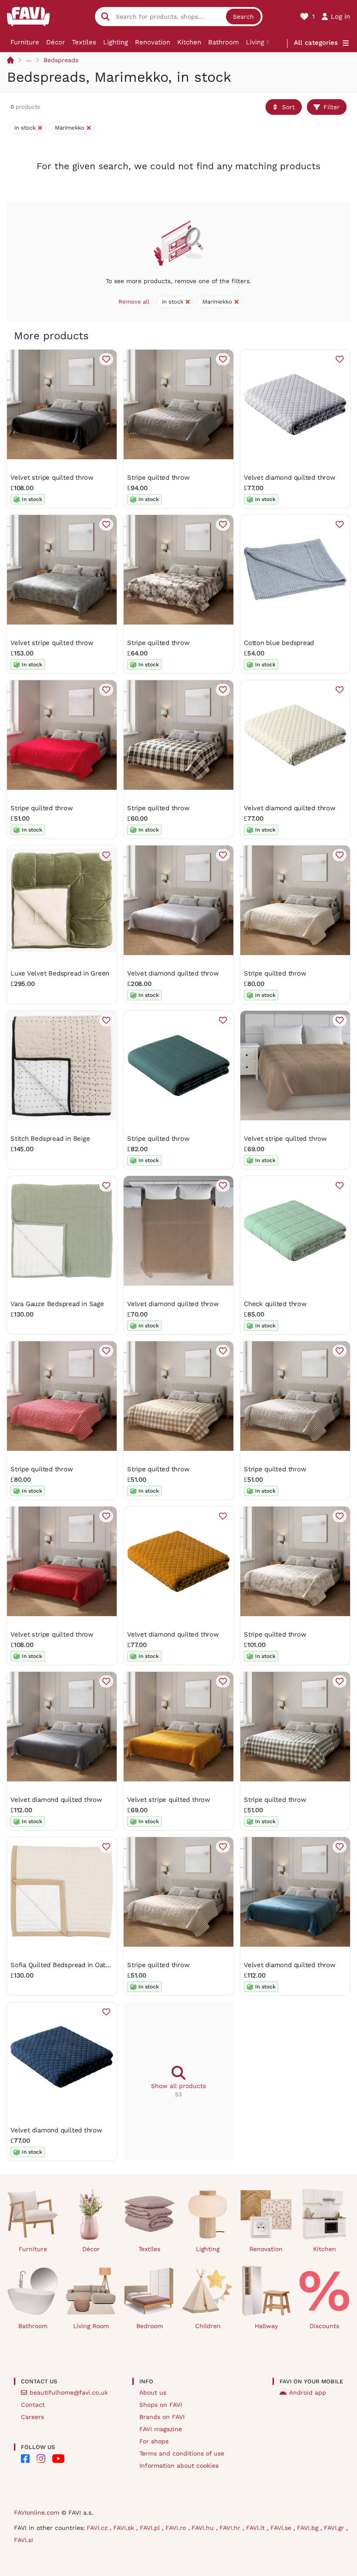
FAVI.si (24, 2540)
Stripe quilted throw (158, 478)
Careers (32, 2417)
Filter (332, 107)
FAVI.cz (98, 2528)
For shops (154, 2441)
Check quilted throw (275, 1304)
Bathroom (224, 42)
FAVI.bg (309, 2528)
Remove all (134, 302)
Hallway (266, 2326)
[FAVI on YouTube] (58, 2459)
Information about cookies (179, 2466)
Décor (56, 42)
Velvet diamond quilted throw (290, 478)
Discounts (324, 2326)
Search (243, 17)
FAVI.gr (335, 2528)
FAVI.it (256, 2528)
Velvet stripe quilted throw (52, 478)
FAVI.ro (177, 2528)
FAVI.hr (231, 2528)
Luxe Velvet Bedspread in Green (60, 973)
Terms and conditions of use (182, 2453)
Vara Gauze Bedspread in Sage (57, 1304)
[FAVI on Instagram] (41, 2459)
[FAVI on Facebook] (25, 2459)
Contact (33, 2405)
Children (208, 2326)
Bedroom (150, 2326)
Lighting (116, 42)
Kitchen (189, 42)
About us (153, 2392)
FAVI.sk (125, 2528)
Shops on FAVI (161, 2405)
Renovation (153, 42)
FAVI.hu (204, 2528)
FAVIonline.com (37, 2513)
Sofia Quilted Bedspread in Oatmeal (66, 1965)
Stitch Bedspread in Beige (50, 1139)
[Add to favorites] (106, 359)
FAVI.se (282, 2528)
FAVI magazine (161, 2429)
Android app (308, 2392)
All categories (316, 43)
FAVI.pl (151, 2528)
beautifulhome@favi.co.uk (69, 2392)
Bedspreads (61, 60)
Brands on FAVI (162, 2417)
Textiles (84, 42)
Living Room (265, 42)
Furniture (25, 42)
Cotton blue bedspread (279, 643)
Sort (288, 107)
